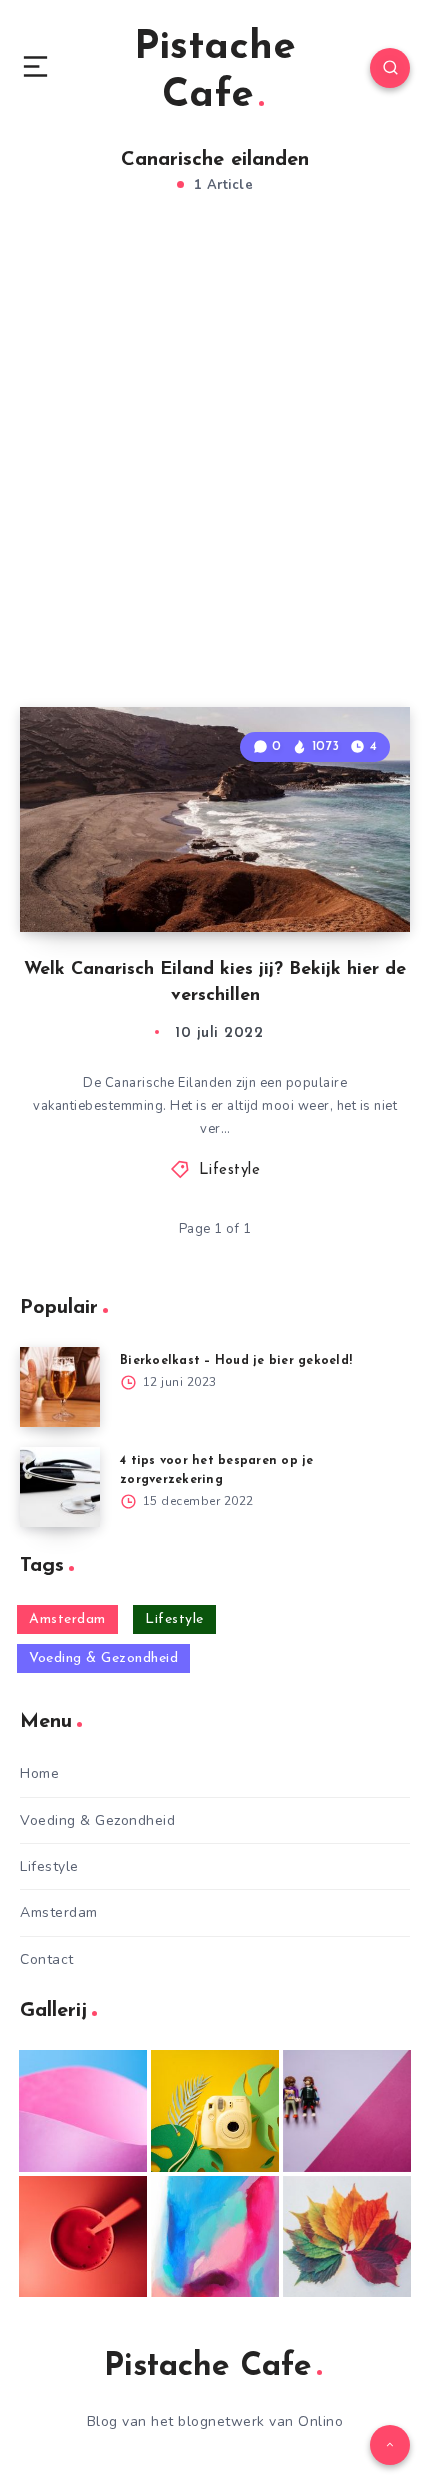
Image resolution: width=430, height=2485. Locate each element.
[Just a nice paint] (215, 2237)
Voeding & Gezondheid (103, 1658)
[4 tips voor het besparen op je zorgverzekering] (60, 1487)
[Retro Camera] (215, 2111)
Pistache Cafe (215, 72)
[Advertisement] (215, 472)
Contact (47, 1959)
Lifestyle (230, 1170)
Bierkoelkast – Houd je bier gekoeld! (236, 1361)
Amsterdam (67, 1619)
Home (39, 1773)
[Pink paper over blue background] (83, 2111)
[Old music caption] (347, 2111)
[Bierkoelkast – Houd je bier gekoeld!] (60, 1387)
